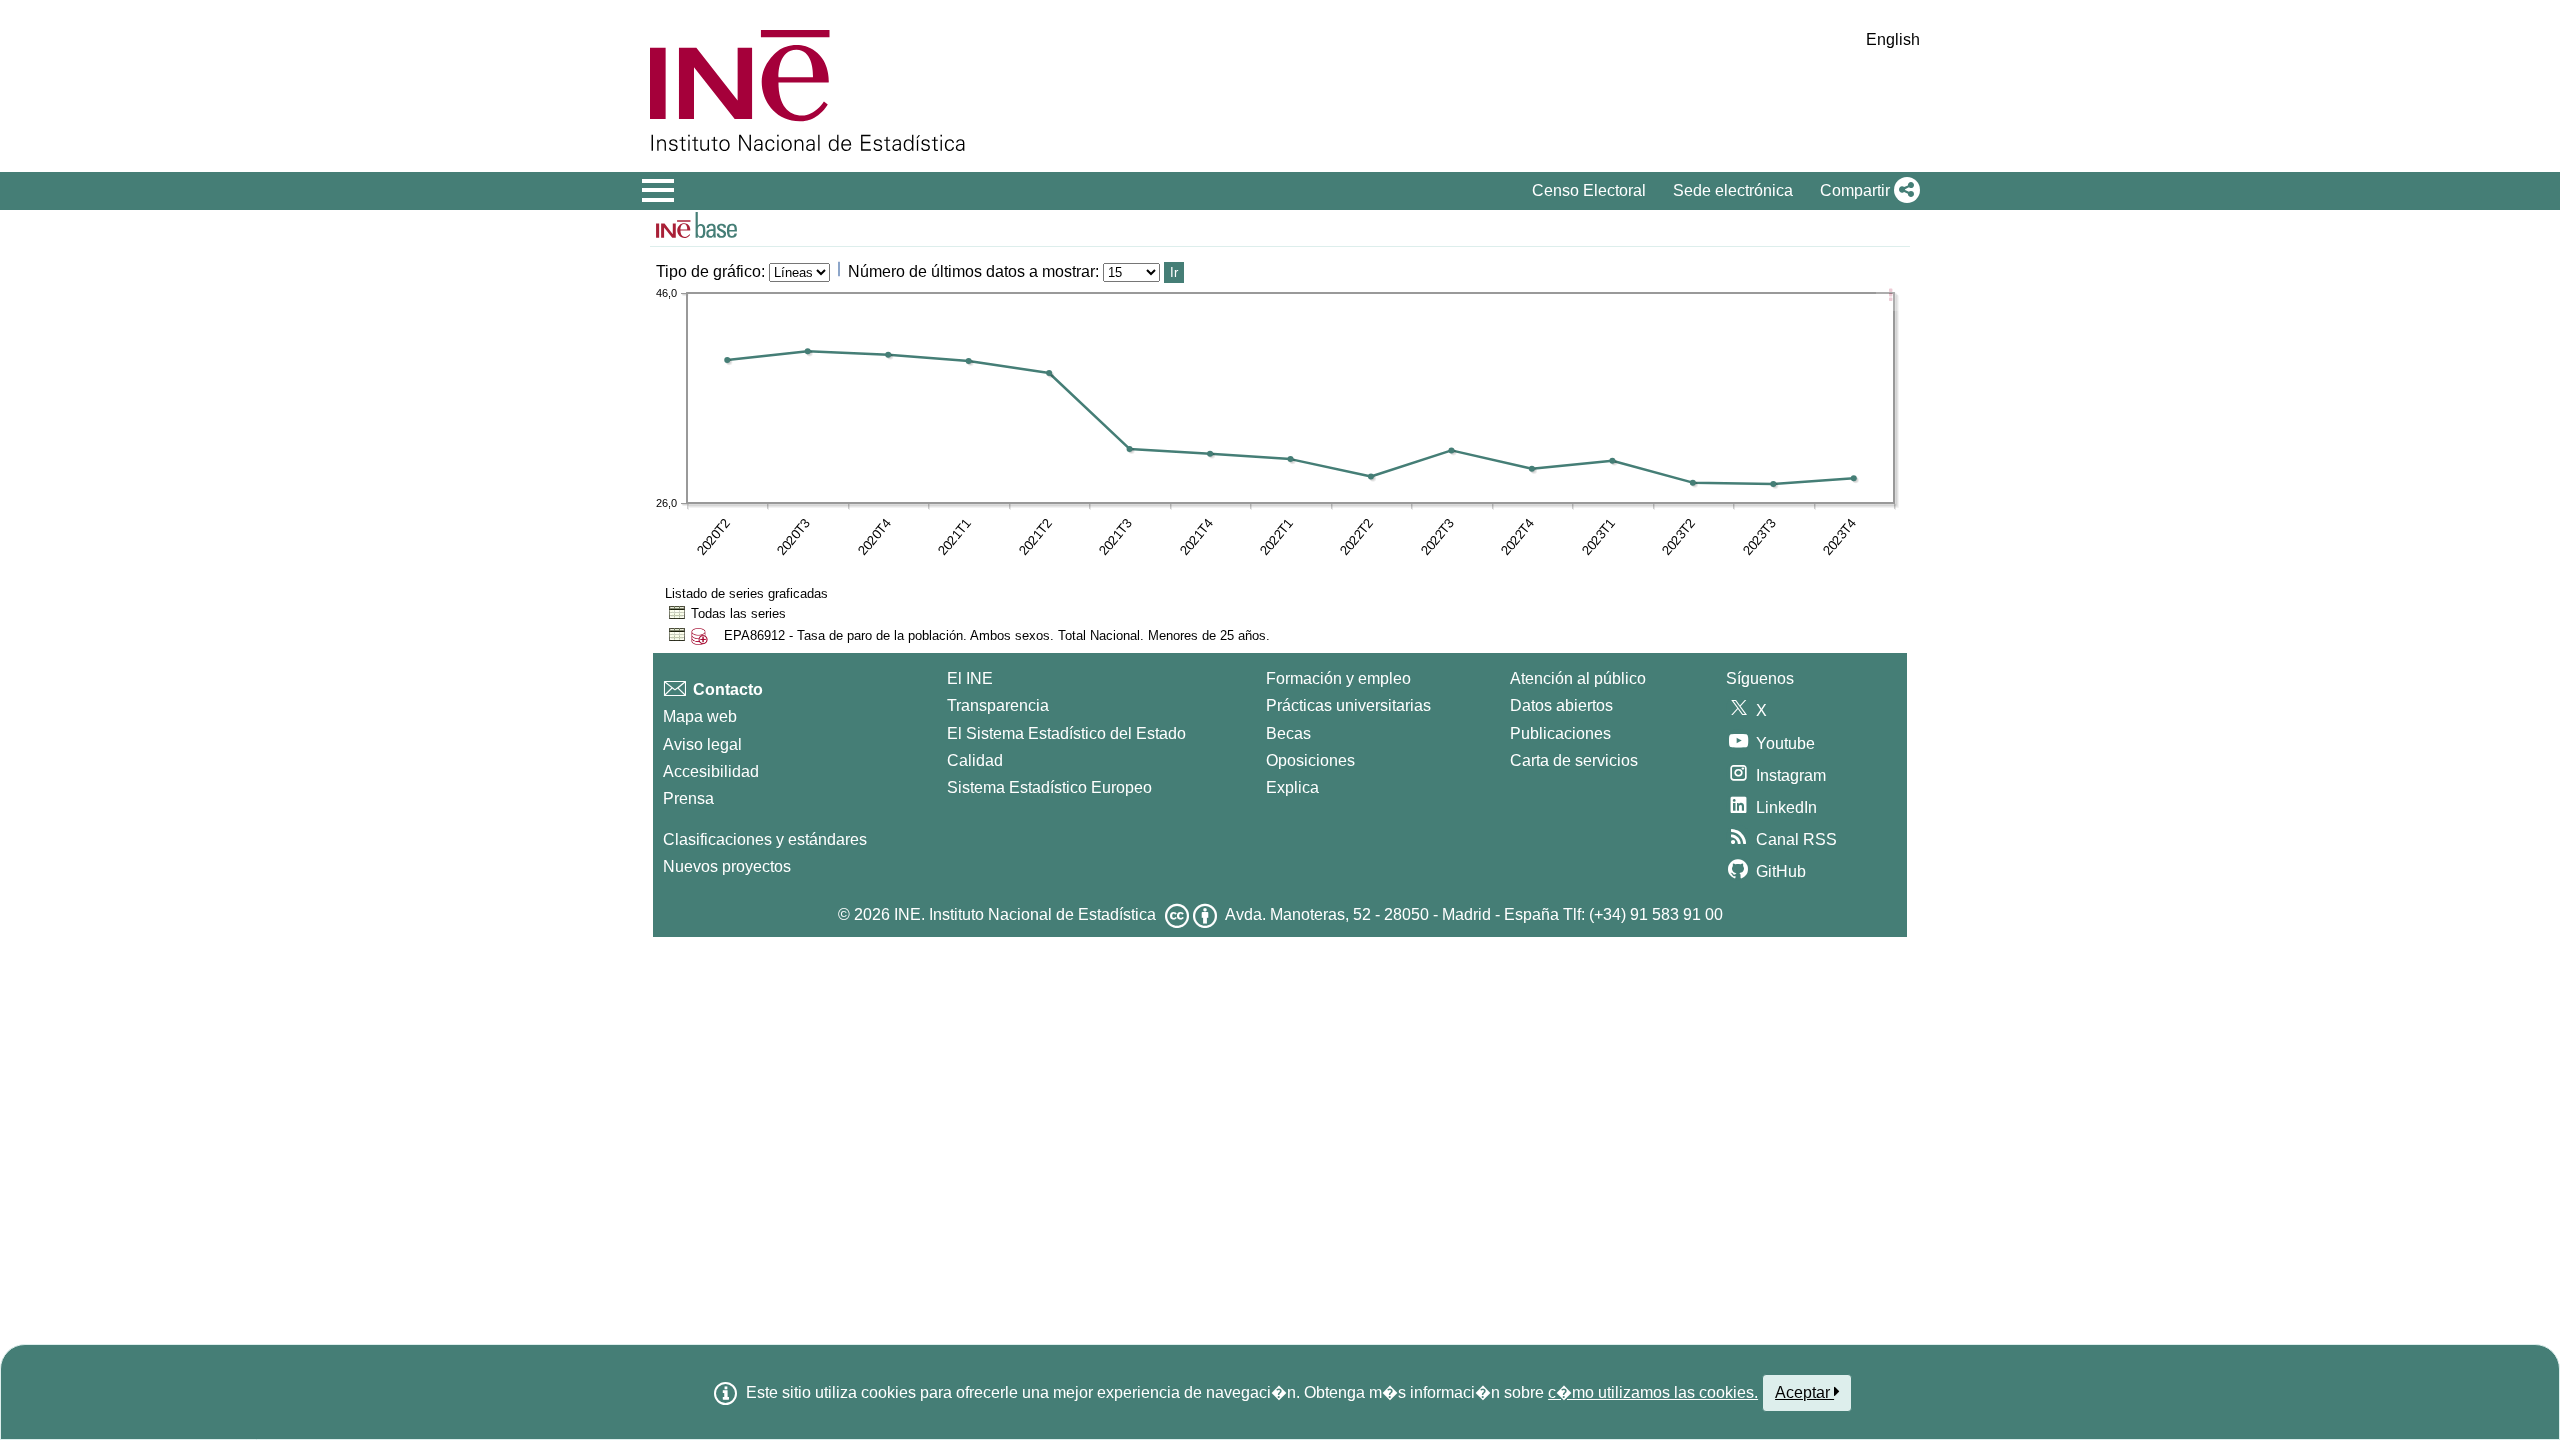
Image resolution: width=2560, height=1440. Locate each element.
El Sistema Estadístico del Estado (1066, 733)
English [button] (1893, 39)
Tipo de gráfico (708, 271)
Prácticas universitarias (1348, 705)
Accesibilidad (711, 771)
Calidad (975, 760)
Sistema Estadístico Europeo (1049, 787)
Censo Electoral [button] (1589, 190)
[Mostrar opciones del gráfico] (1890, 297)
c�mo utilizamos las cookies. (1653, 1392)
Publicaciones (1560, 733)
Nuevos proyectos (727, 866)
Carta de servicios (1574, 760)
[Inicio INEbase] (696, 228)
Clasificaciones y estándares (765, 839)
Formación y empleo (1338, 678)
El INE (970, 678)
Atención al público (1578, 678)
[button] (1866, 191)
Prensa (688, 798)
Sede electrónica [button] (1733, 190)
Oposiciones (1310, 760)
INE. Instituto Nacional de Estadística (1025, 914)
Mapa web (700, 716)
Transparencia (998, 705)
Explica (1292, 787)
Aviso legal (702, 744)
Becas (1288, 733)
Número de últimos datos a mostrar (971, 271)
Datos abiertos (1561, 705)
